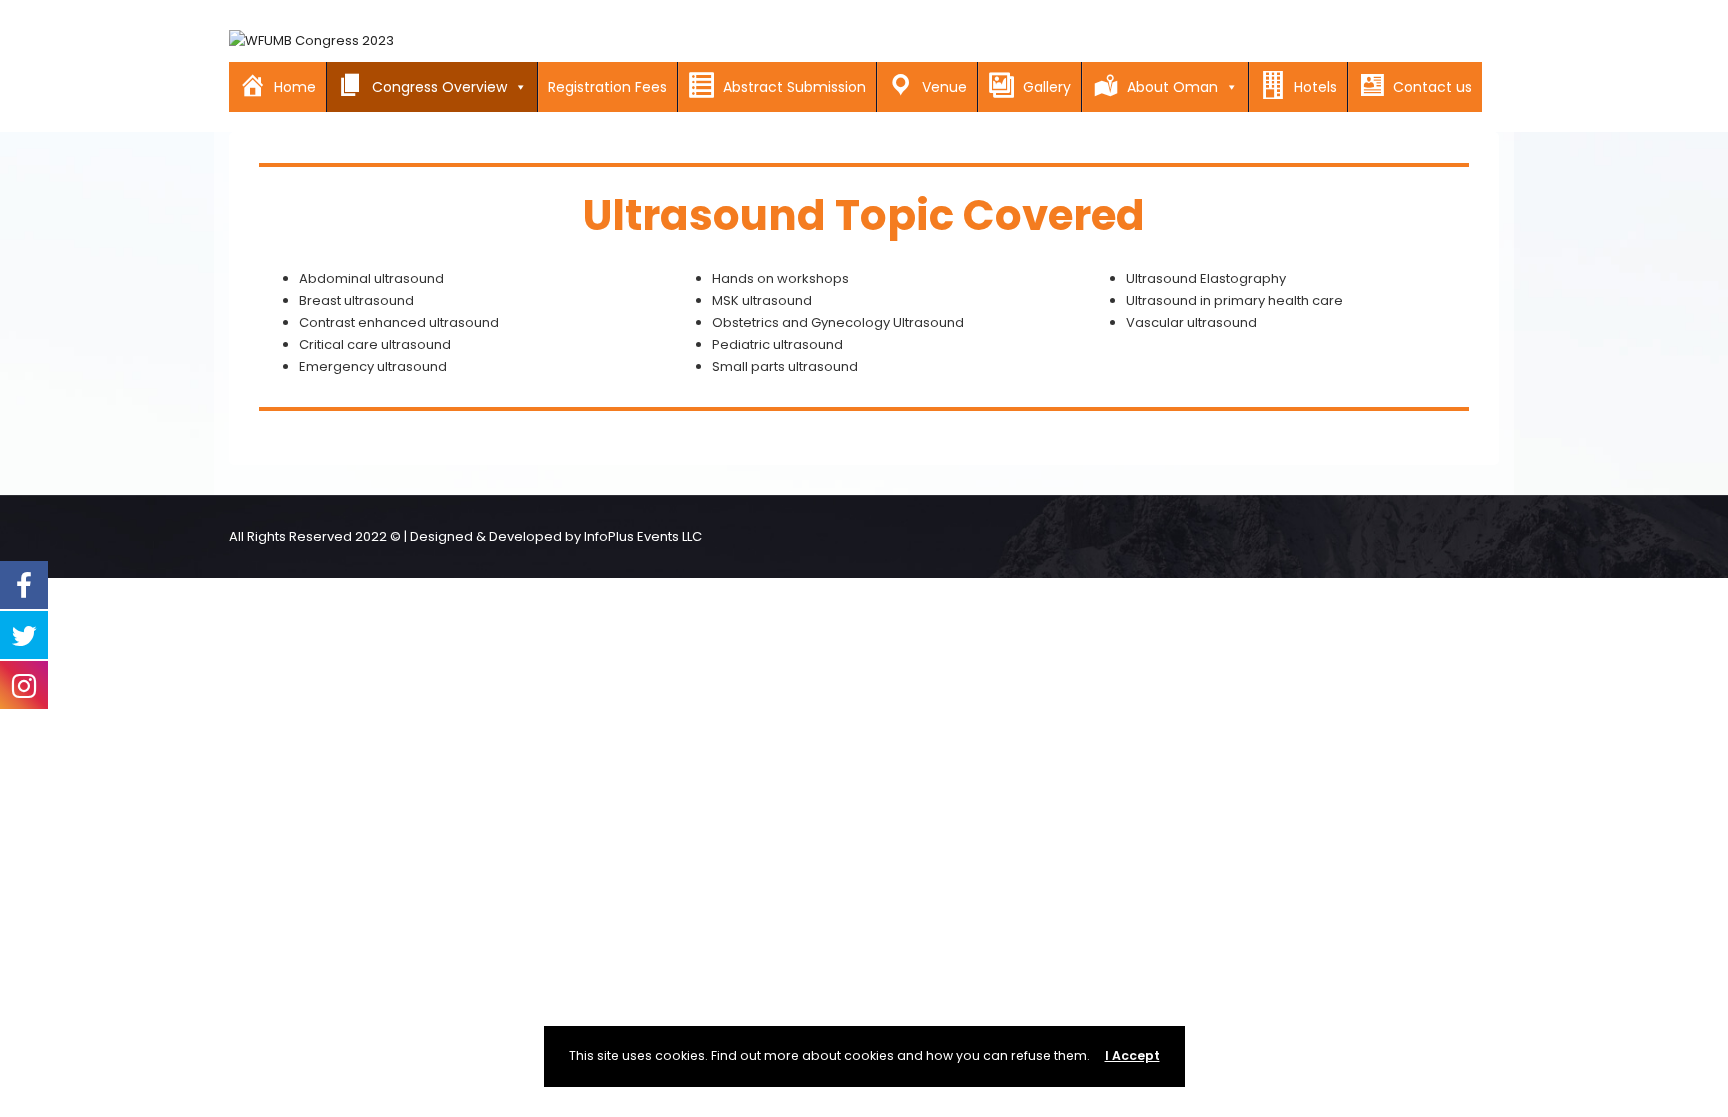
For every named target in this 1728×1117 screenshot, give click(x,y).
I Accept (1132, 1055)
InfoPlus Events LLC (643, 536)
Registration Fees (607, 87)
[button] (517, 87)
